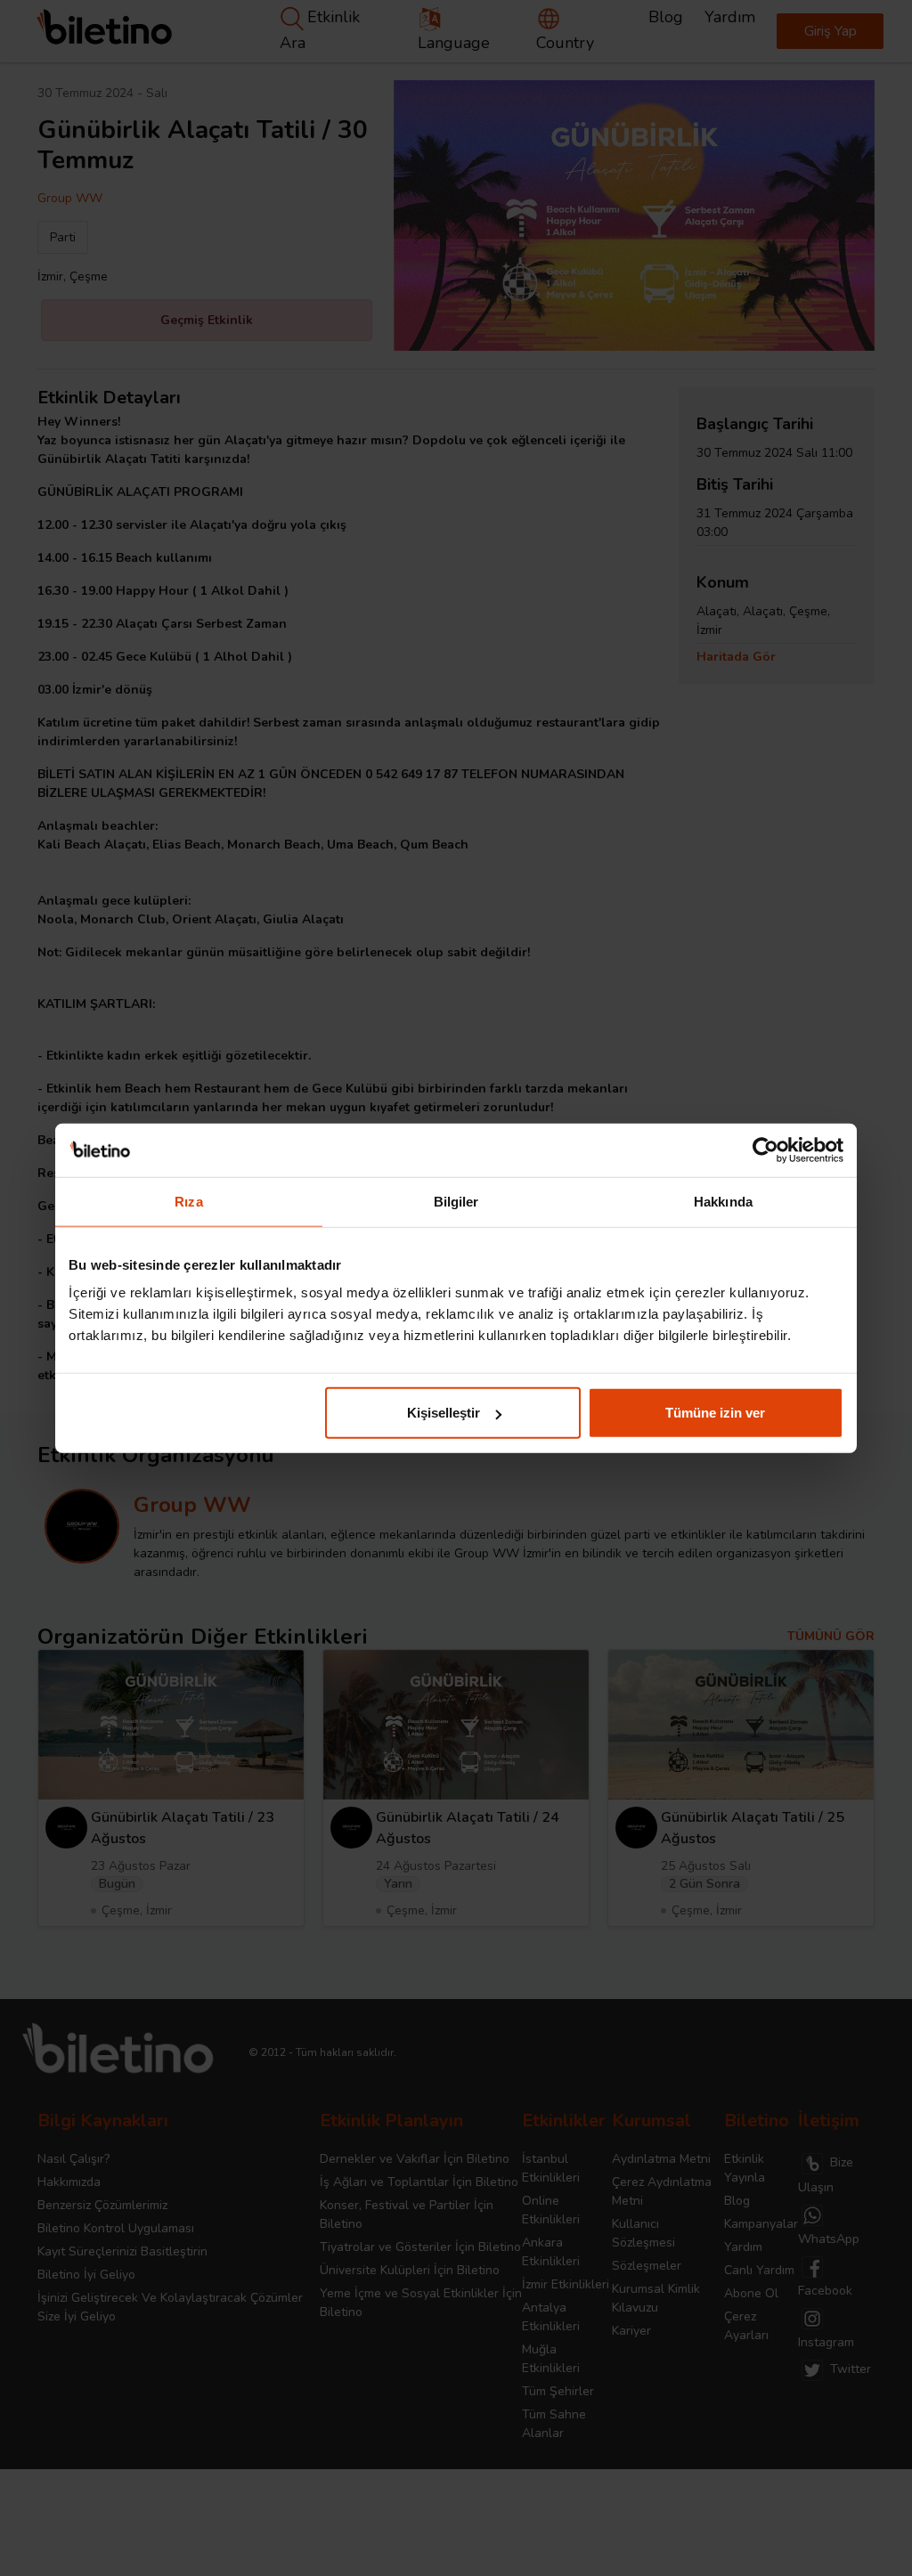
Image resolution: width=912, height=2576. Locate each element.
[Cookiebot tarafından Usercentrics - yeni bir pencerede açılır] (765, 1150)
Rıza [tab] (188, 1201)
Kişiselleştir (444, 1413)
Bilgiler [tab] (456, 1201)
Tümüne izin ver (715, 1413)
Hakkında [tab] (723, 1201)
